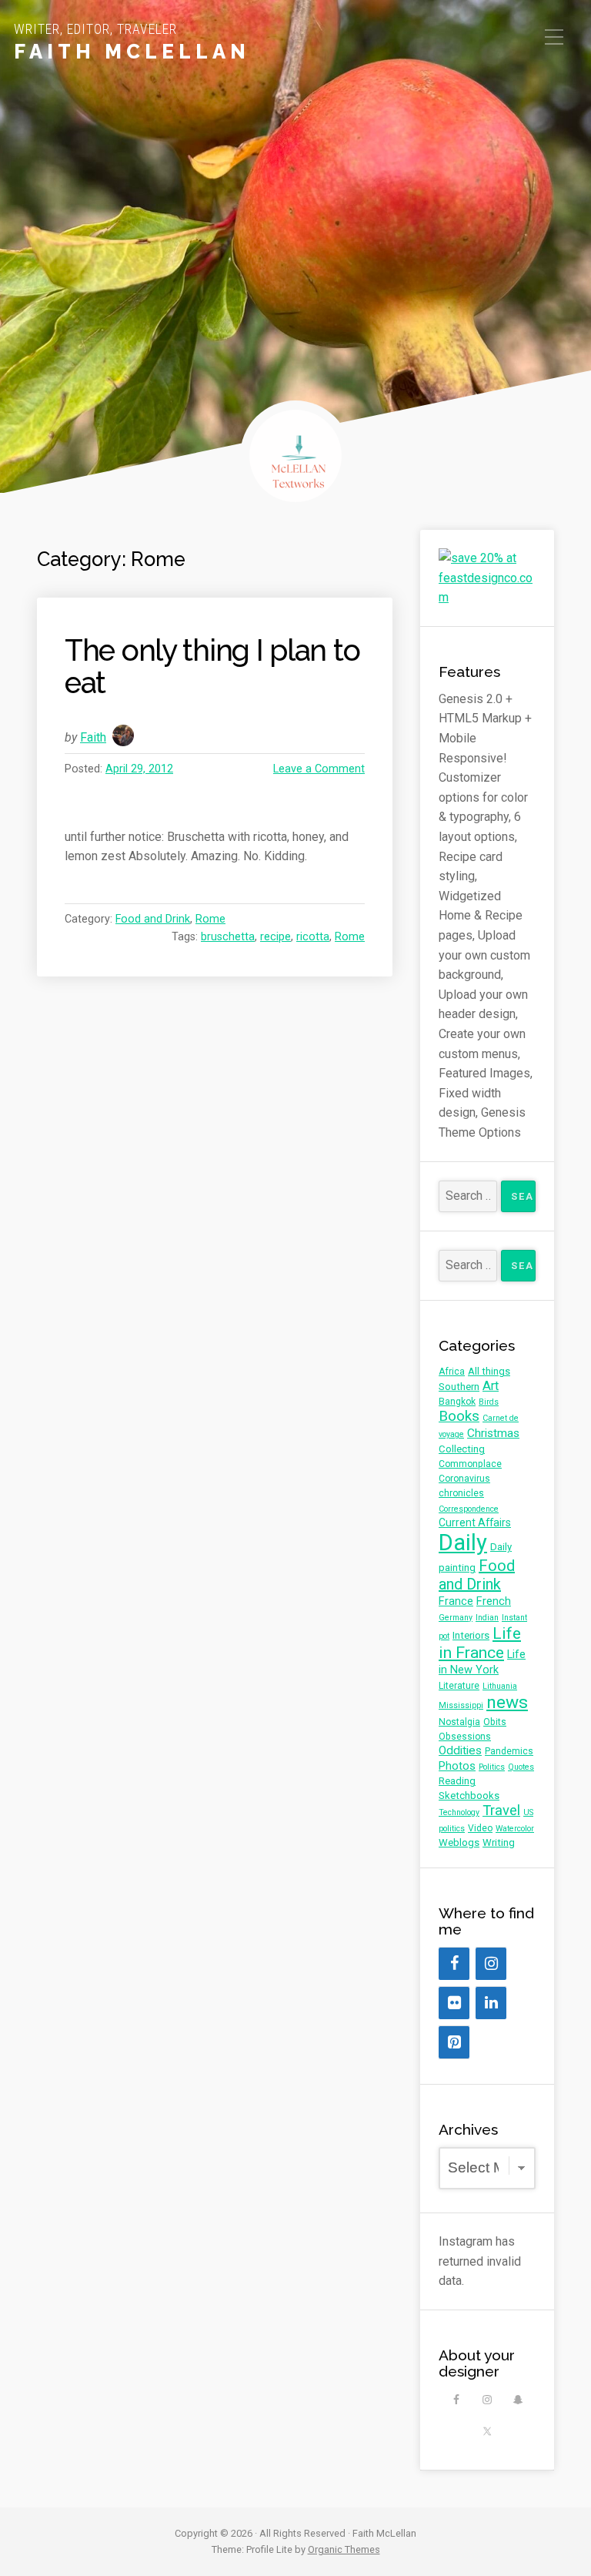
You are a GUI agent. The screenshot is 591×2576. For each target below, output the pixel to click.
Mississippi (461, 1705)
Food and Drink (153, 919)
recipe (275, 937)
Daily (463, 1543)
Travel (501, 1811)
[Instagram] (491, 1964)
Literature (459, 1686)
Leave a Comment (319, 769)
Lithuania (500, 1686)
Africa (452, 1372)
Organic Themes (344, 2549)
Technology (459, 1812)
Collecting (462, 1449)
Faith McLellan (132, 52)
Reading (457, 1781)
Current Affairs (475, 1522)
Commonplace (470, 1464)
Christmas (493, 1433)
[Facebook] (454, 1964)
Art (491, 1386)
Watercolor (515, 1829)
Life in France (480, 1643)
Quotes (521, 1767)
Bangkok (457, 1402)
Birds (489, 1402)
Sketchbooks (469, 1795)
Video (480, 1828)
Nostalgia (459, 1722)
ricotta (313, 937)
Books (459, 1416)
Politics (492, 1767)
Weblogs (459, 1842)
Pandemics (509, 1751)
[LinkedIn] (491, 2003)
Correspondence (469, 1509)
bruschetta (228, 937)
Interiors (471, 1635)
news (507, 1702)
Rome (210, 919)
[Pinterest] (454, 2042)
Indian (487, 1618)
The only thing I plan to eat (212, 667)
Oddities (460, 1750)
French (494, 1601)
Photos (457, 1766)
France (456, 1601)
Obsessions (465, 1737)
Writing (499, 1842)
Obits (495, 1722)
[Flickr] (454, 2003)
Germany (456, 1618)
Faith (93, 737)
